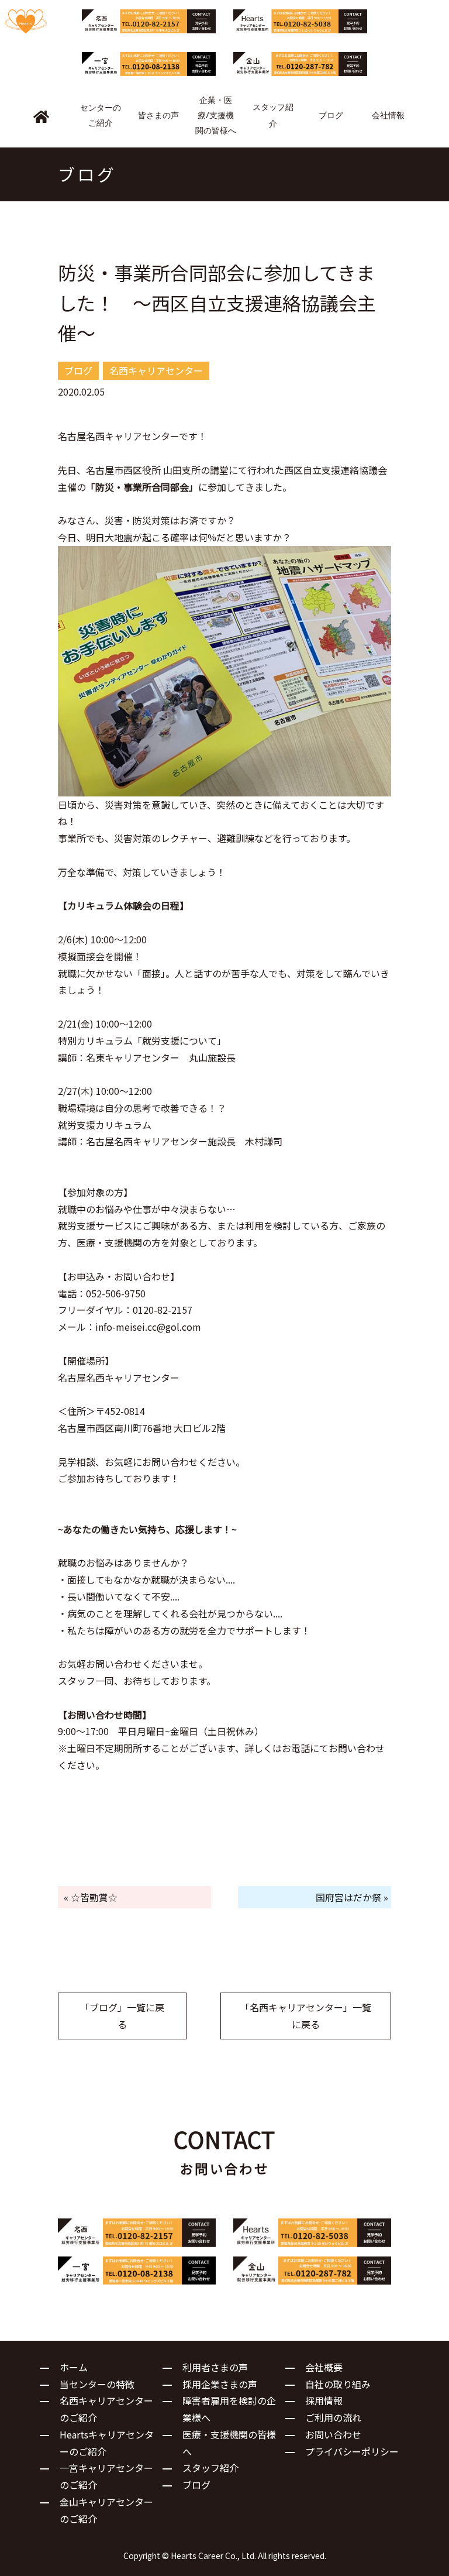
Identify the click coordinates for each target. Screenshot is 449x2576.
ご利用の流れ (333, 2417)
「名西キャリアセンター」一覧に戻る (306, 2016)
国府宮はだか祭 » (352, 1897)
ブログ (196, 2485)
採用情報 (324, 2400)
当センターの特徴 (97, 2384)
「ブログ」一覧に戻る (122, 2016)
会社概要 (324, 2367)
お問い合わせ (333, 2434)
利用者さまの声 (215, 2367)
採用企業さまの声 (220, 2384)
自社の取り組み (338, 2384)
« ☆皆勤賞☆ (91, 1897)
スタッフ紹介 (210, 2468)
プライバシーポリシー (352, 2451)
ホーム (74, 2367)
